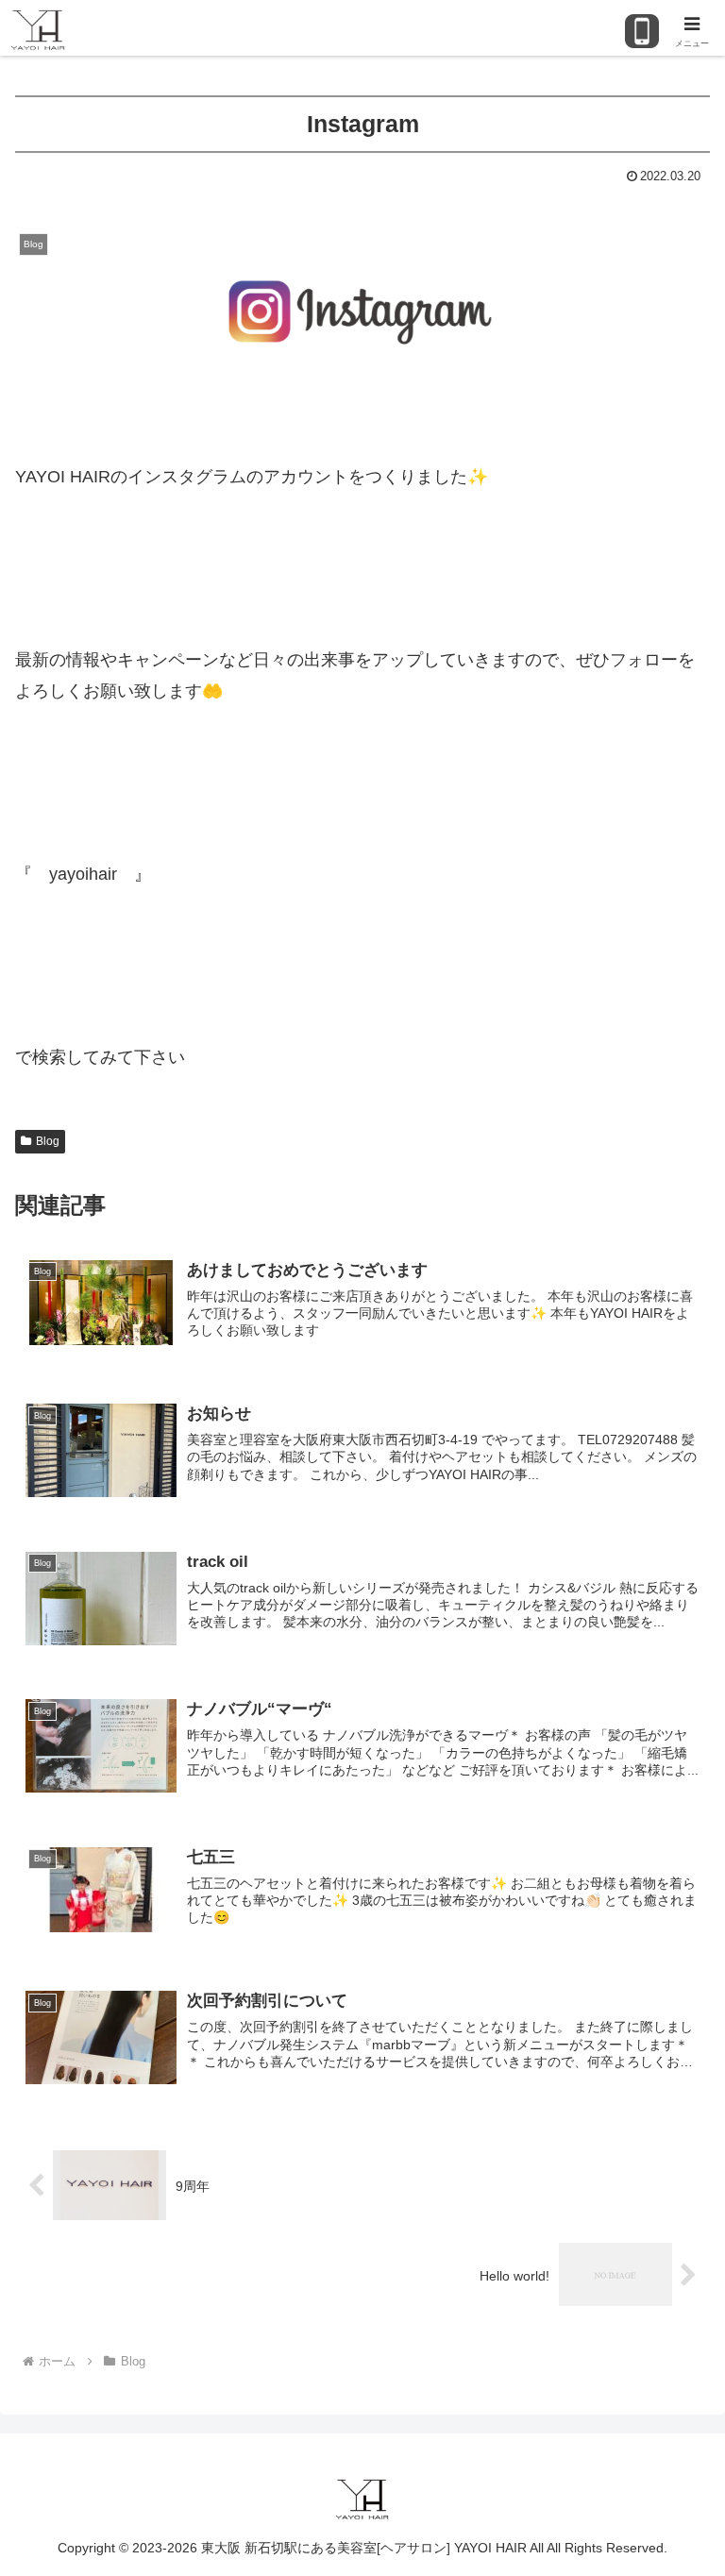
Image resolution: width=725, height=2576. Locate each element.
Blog (48, 1141)
